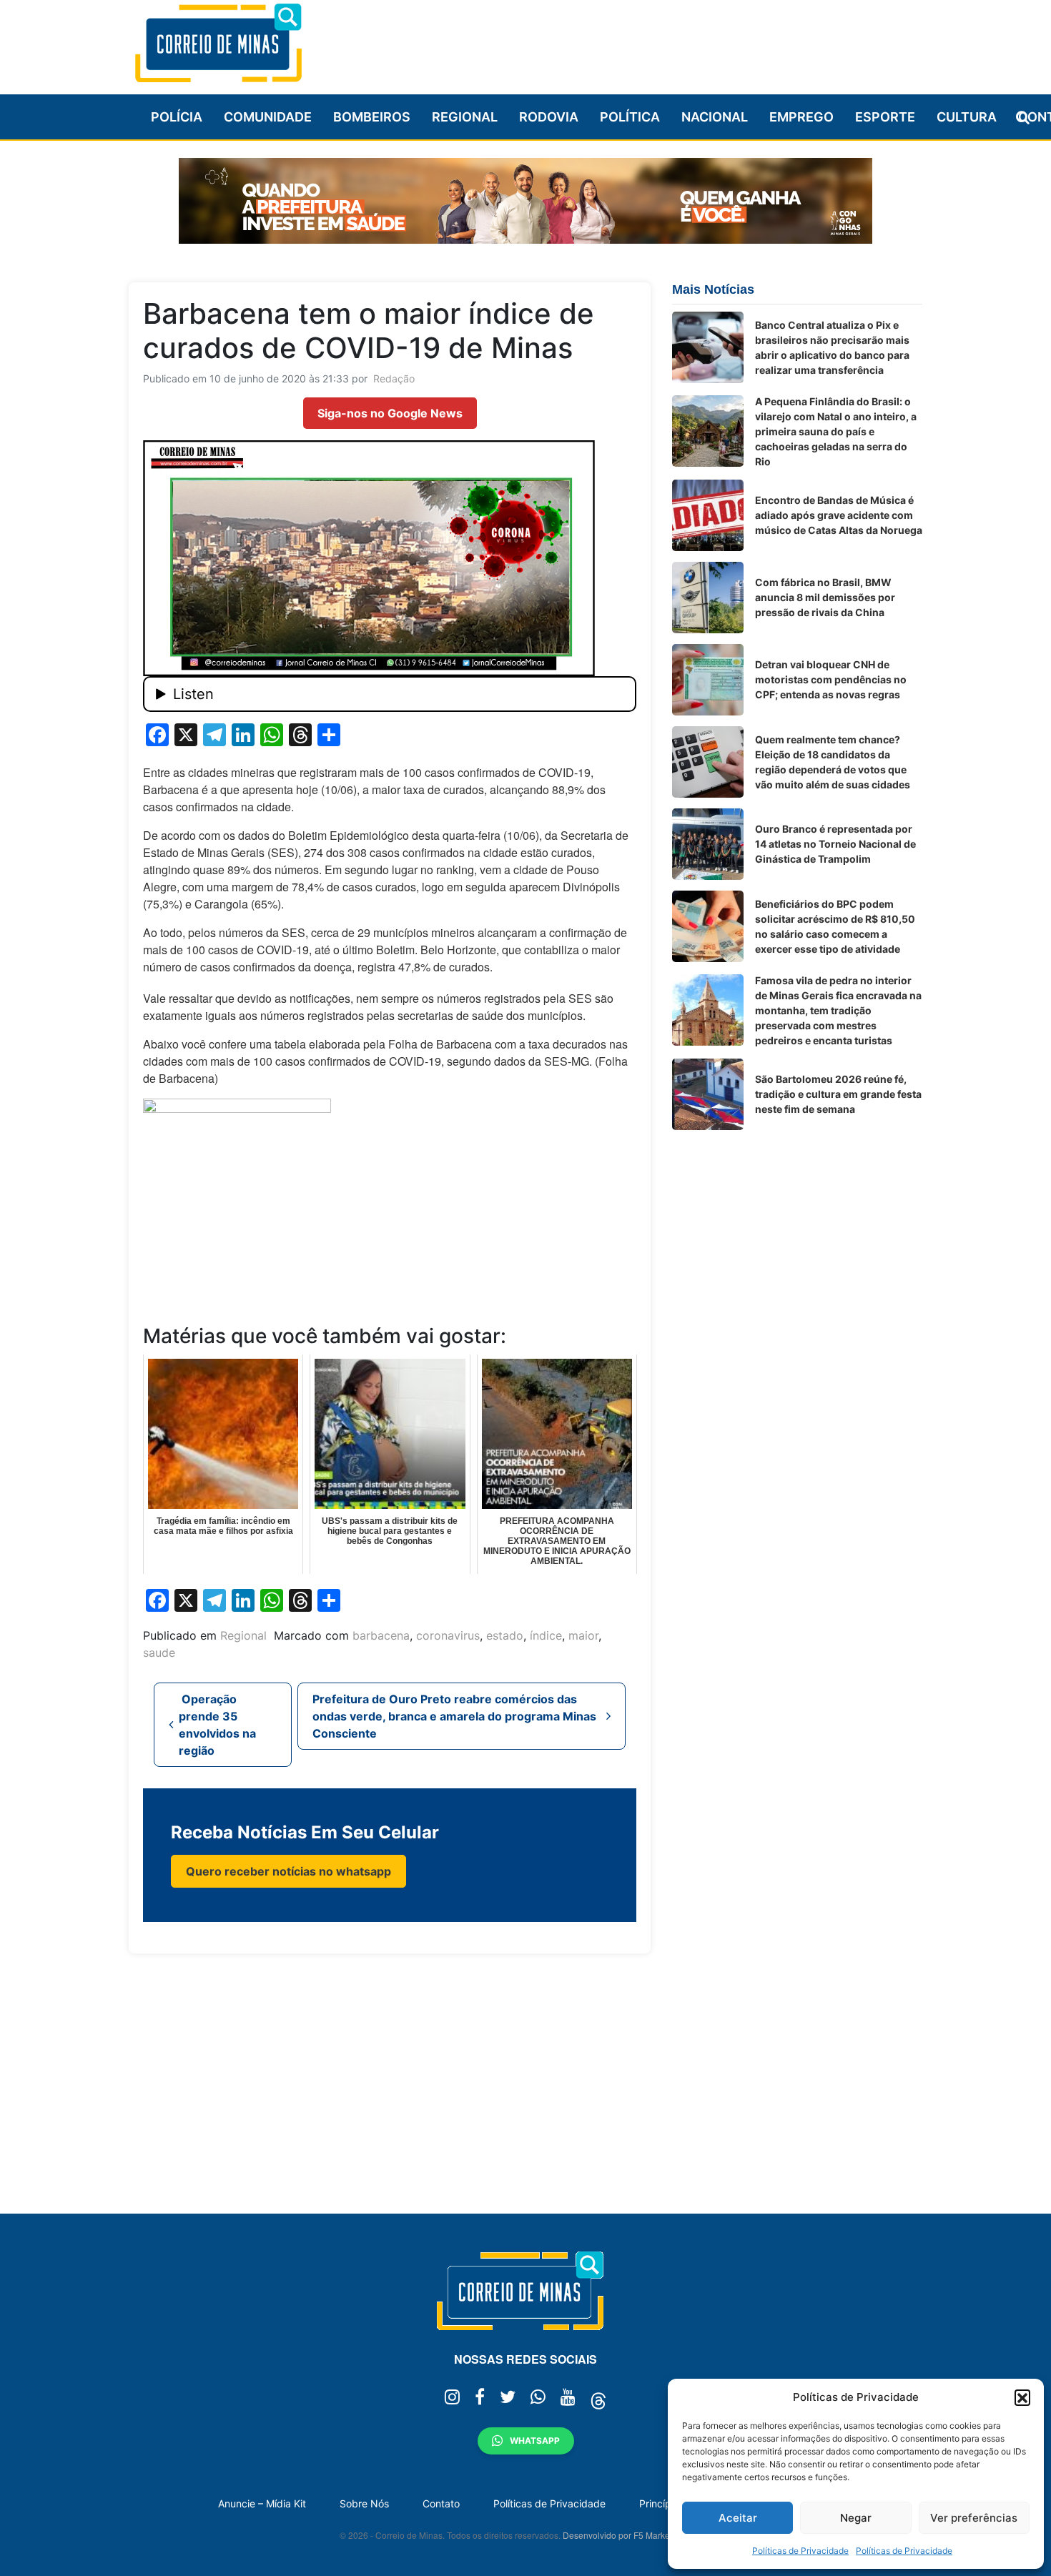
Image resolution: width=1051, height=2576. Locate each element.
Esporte (885, 117)
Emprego (801, 117)
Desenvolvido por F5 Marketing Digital (637, 2535)
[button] (1022, 2397)
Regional (465, 117)
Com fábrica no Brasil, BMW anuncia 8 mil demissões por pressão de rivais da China (825, 597)
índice (546, 1635)
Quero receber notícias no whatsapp (288, 1871)
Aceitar (738, 2518)
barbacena (381, 1635)
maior (583, 1635)
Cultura (967, 117)
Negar (856, 2518)
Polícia (177, 117)
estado (505, 1635)
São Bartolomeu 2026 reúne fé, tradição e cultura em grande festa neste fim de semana (838, 1094)
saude (159, 1653)
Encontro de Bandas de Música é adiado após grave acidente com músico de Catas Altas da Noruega (839, 515)
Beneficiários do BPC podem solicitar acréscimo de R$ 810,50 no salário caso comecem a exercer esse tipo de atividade (835, 926)
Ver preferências (974, 2518)
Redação (394, 378)
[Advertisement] (662, 41)
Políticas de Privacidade (800, 2551)
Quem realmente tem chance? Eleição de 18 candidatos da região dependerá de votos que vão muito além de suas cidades (833, 762)
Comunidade (268, 117)
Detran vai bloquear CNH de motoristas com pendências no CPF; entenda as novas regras (831, 679)
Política (630, 117)
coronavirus (448, 1635)
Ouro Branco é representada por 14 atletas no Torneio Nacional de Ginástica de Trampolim (835, 844)
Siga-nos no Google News (390, 413)
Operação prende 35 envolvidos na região (217, 1725)
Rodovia (549, 117)
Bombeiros (372, 117)
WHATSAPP (535, 2441)
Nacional (715, 117)
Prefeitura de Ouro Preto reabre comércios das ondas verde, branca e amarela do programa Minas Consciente (454, 1716)
